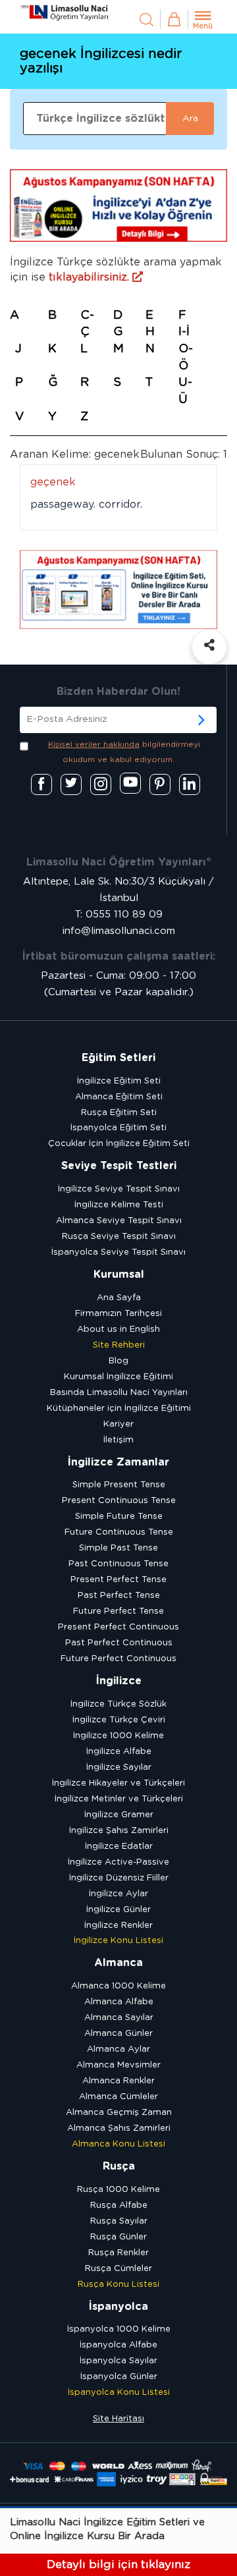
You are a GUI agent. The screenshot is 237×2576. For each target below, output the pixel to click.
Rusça (119, 2166)
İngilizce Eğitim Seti (119, 1081)
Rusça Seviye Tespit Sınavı (119, 1237)
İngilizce (119, 1681)
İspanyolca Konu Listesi (119, 2393)
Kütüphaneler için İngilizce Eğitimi (119, 1409)
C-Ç (87, 324)
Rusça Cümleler (118, 2269)
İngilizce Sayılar (119, 1768)
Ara (190, 119)
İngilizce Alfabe (119, 1752)
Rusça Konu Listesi (118, 2285)
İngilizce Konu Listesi (118, 1941)
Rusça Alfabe (119, 2206)
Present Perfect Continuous (118, 1627)
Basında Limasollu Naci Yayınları (119, 1393)
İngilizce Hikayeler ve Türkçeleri (118, 1783)
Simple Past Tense (118, 1548)
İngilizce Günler (118, 1910)
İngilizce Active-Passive (118, 1862)
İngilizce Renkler (118, 1926)
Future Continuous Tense (119, 1532)
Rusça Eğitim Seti (119, 1113)
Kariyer (118, 1424)
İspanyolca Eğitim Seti (118, 1128)
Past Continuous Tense (118, 1564)
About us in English (118, 1329)
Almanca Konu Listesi (118, 2144)
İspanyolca (118, 2307)
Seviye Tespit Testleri (119, 1166)
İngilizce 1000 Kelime (118, 1736)
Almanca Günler (118, 2034)
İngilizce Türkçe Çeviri (119, 1720)
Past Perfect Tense (119, 1596)
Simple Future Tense (119, 1517)
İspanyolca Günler (119, 2377)
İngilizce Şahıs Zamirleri (119, 1831)
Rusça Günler (118, 2237)
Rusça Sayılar (119, 2221)
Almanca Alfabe (119, 2002)
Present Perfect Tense (118, 1580)
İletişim (118, 1440)
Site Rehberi (119, 1345)
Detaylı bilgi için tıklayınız (118, 2564)
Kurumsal (119, 1274)
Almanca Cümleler (118, 2097)
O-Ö (186, 358)
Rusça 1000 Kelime (118, 2190)
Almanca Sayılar (119, 2018)
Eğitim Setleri (118, 1058)
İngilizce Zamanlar (118, 1462)
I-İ (184, 332)
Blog (118, 1361)
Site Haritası (118, 2419)
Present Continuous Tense (119, 1501)
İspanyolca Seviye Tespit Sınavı (118, 1252)
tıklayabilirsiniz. (91, 277)
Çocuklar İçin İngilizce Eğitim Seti (119, 1144)
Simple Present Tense (119, 1485)
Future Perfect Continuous (118, 1659)
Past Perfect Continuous (119, 1643)
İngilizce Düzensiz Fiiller (119, 1878)
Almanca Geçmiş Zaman (119, 2113)
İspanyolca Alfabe (118, 2345)
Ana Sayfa (119, 1298)
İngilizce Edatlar (119, 1847)
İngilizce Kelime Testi (119, 1205)
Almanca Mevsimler (118, 2065)
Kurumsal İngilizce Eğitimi (118, 1377)
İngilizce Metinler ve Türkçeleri (119, 1799)
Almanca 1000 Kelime (118, 1986)
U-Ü (185, 391)
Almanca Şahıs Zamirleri (119, 2128)
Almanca (118, 1963)
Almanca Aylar (118, 2049)
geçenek (53, 482)
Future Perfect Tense (118, 1611)
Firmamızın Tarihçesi (118, 1314)
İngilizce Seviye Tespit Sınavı (119, 1189)
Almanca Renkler (118, 2081)
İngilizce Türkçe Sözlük (118, 1704)
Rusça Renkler (118, 2253)
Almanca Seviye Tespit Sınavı (119, 1221)
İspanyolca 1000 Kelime (119, 2329)
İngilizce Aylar (118, 1894)
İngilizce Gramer (119, 1815)
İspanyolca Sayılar (118, 2361)
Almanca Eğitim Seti (119, 1097)
